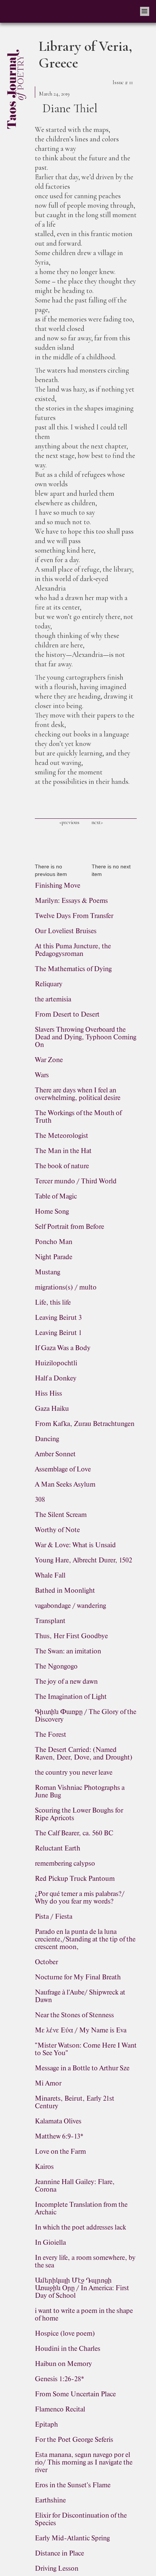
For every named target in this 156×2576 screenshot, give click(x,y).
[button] (145, 11)
